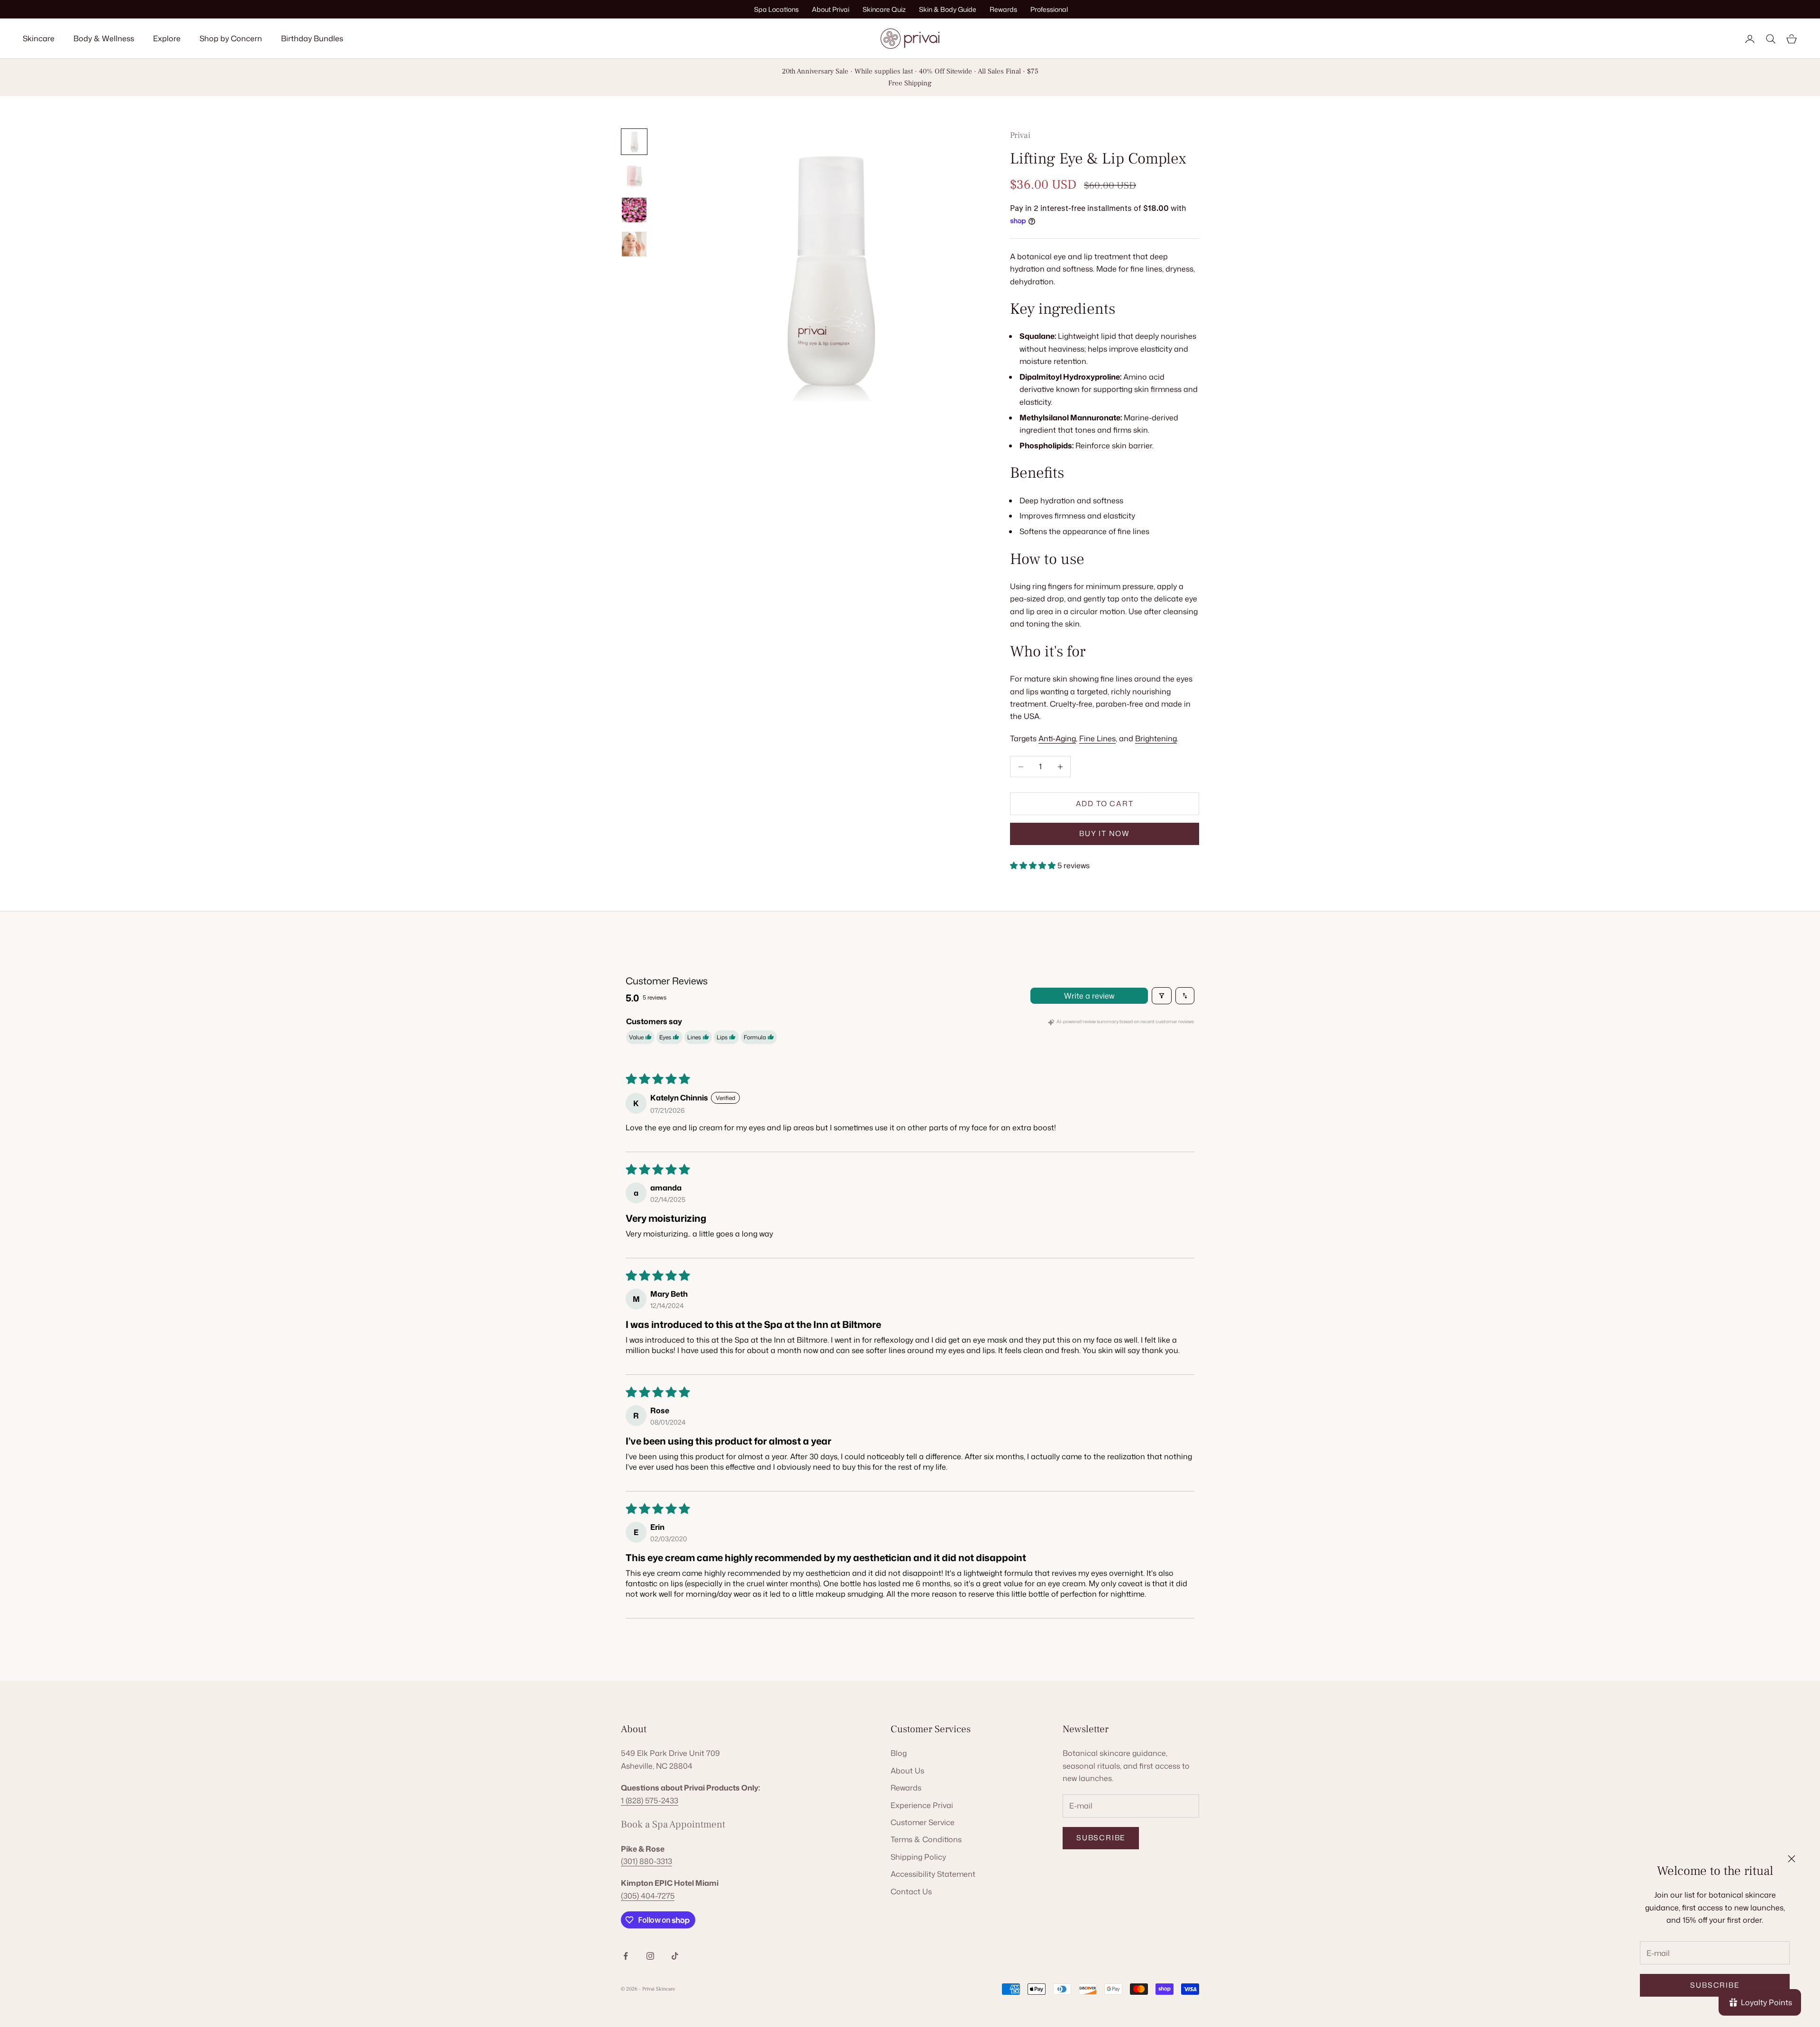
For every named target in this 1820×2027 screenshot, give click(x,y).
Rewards (1003, 9)
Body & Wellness (104, 38)
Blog (899, 1753)
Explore (167, 38)
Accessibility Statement (933, 1874)
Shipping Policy (918, 1857)
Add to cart (1105, 804)
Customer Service (923, 1822)
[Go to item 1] (634, 142)
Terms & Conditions (926, 1839)
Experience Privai (922, 1805)
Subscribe (1715, 1985)
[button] (1034, 865)
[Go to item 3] (634, 210)
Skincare (39, 38)
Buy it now (1105, 833)
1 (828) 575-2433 (650, 1800)
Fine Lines (1097, 738)
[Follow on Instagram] (650, 1956)
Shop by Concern (231, 38)
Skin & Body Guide (948, 9)
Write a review (1089, 996)
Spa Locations (776, 9)
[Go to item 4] (634, 244)
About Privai (831, 9)
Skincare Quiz (884, 9)
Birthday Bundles (312, 38)
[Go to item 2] (634, 176)
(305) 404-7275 (648, 1896)
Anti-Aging (1057, 738)
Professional (1049, 9)
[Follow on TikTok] (675, 1956)
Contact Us (911, 1891)
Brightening (1156, 738)
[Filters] (1162, 996)
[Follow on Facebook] (626, 1956)
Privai (1020, 135)
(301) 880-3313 (646, 1861)
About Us (907, 1771)
